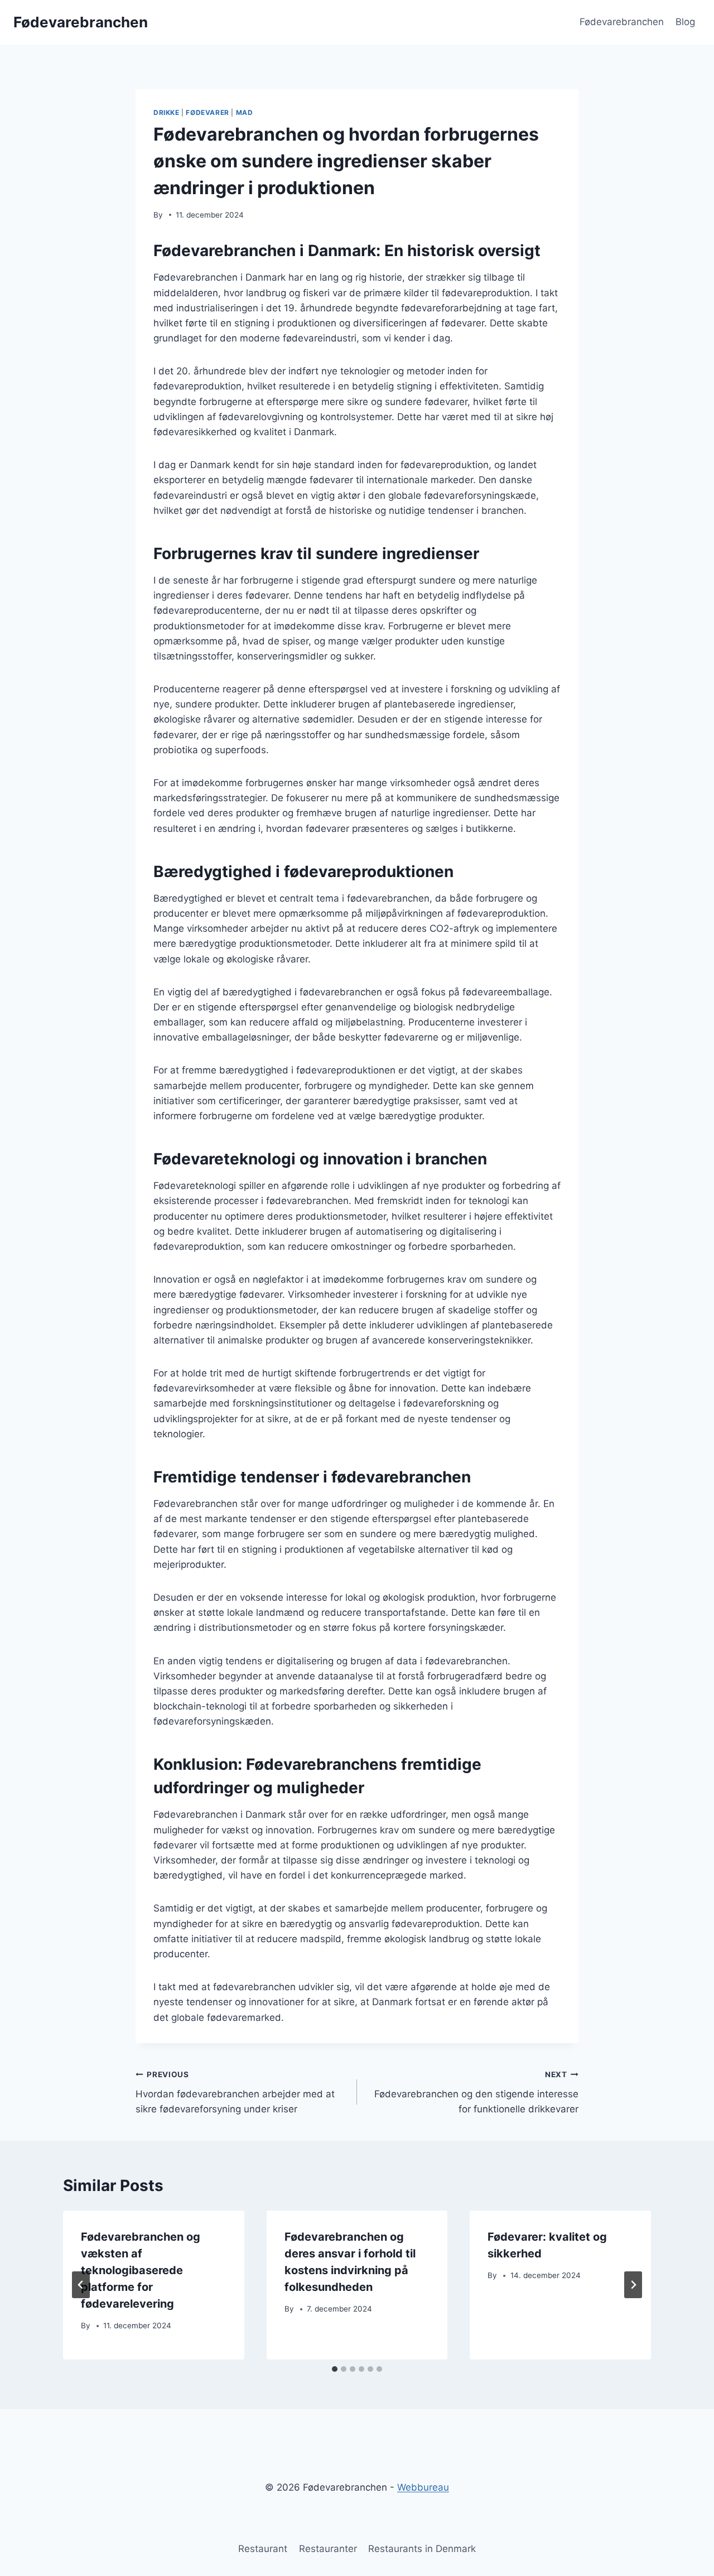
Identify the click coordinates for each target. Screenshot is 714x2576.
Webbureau (423, 2487)
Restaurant (263, 2549)
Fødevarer (207, 112)
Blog (685, 22)
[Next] (633, 2285)
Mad (245, 112)
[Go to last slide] (81, 2285)
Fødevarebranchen (622, 22)
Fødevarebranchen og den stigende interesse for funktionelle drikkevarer (476, 2092)
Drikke (167, 112)
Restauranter (328, 2549)
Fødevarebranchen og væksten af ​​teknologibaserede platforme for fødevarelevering (141, 2270)
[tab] (335, 2369)
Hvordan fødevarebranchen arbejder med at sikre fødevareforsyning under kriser (235, 2092)
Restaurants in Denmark (422, 2549)
